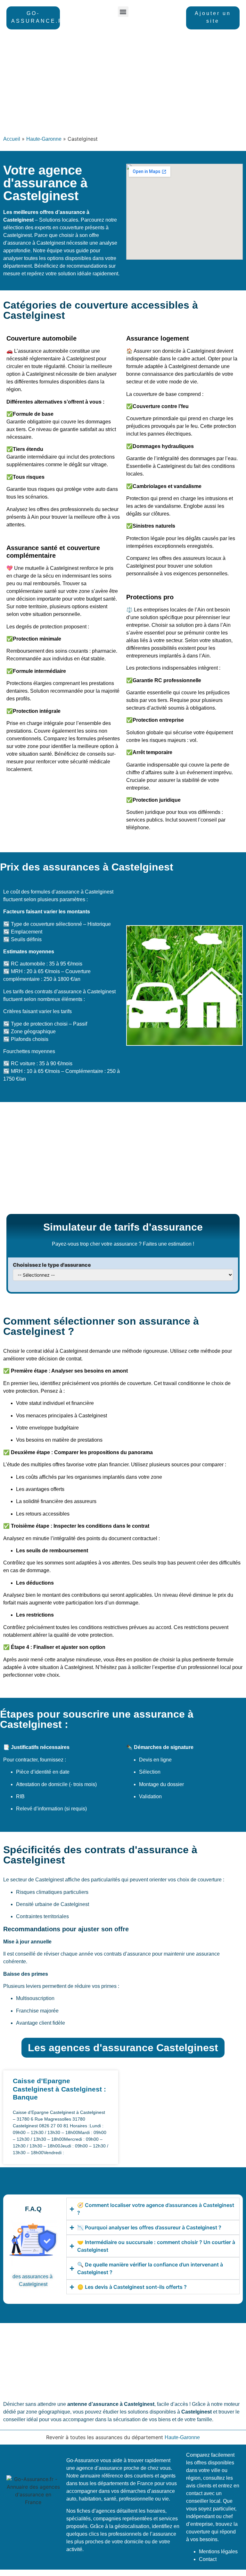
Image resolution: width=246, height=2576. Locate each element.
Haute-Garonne (44, 139)
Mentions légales (218, 2552)
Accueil (12, 139)
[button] (123, 12)
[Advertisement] (123, 84)
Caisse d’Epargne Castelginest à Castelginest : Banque (59, 2089)
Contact (208, 2559)
